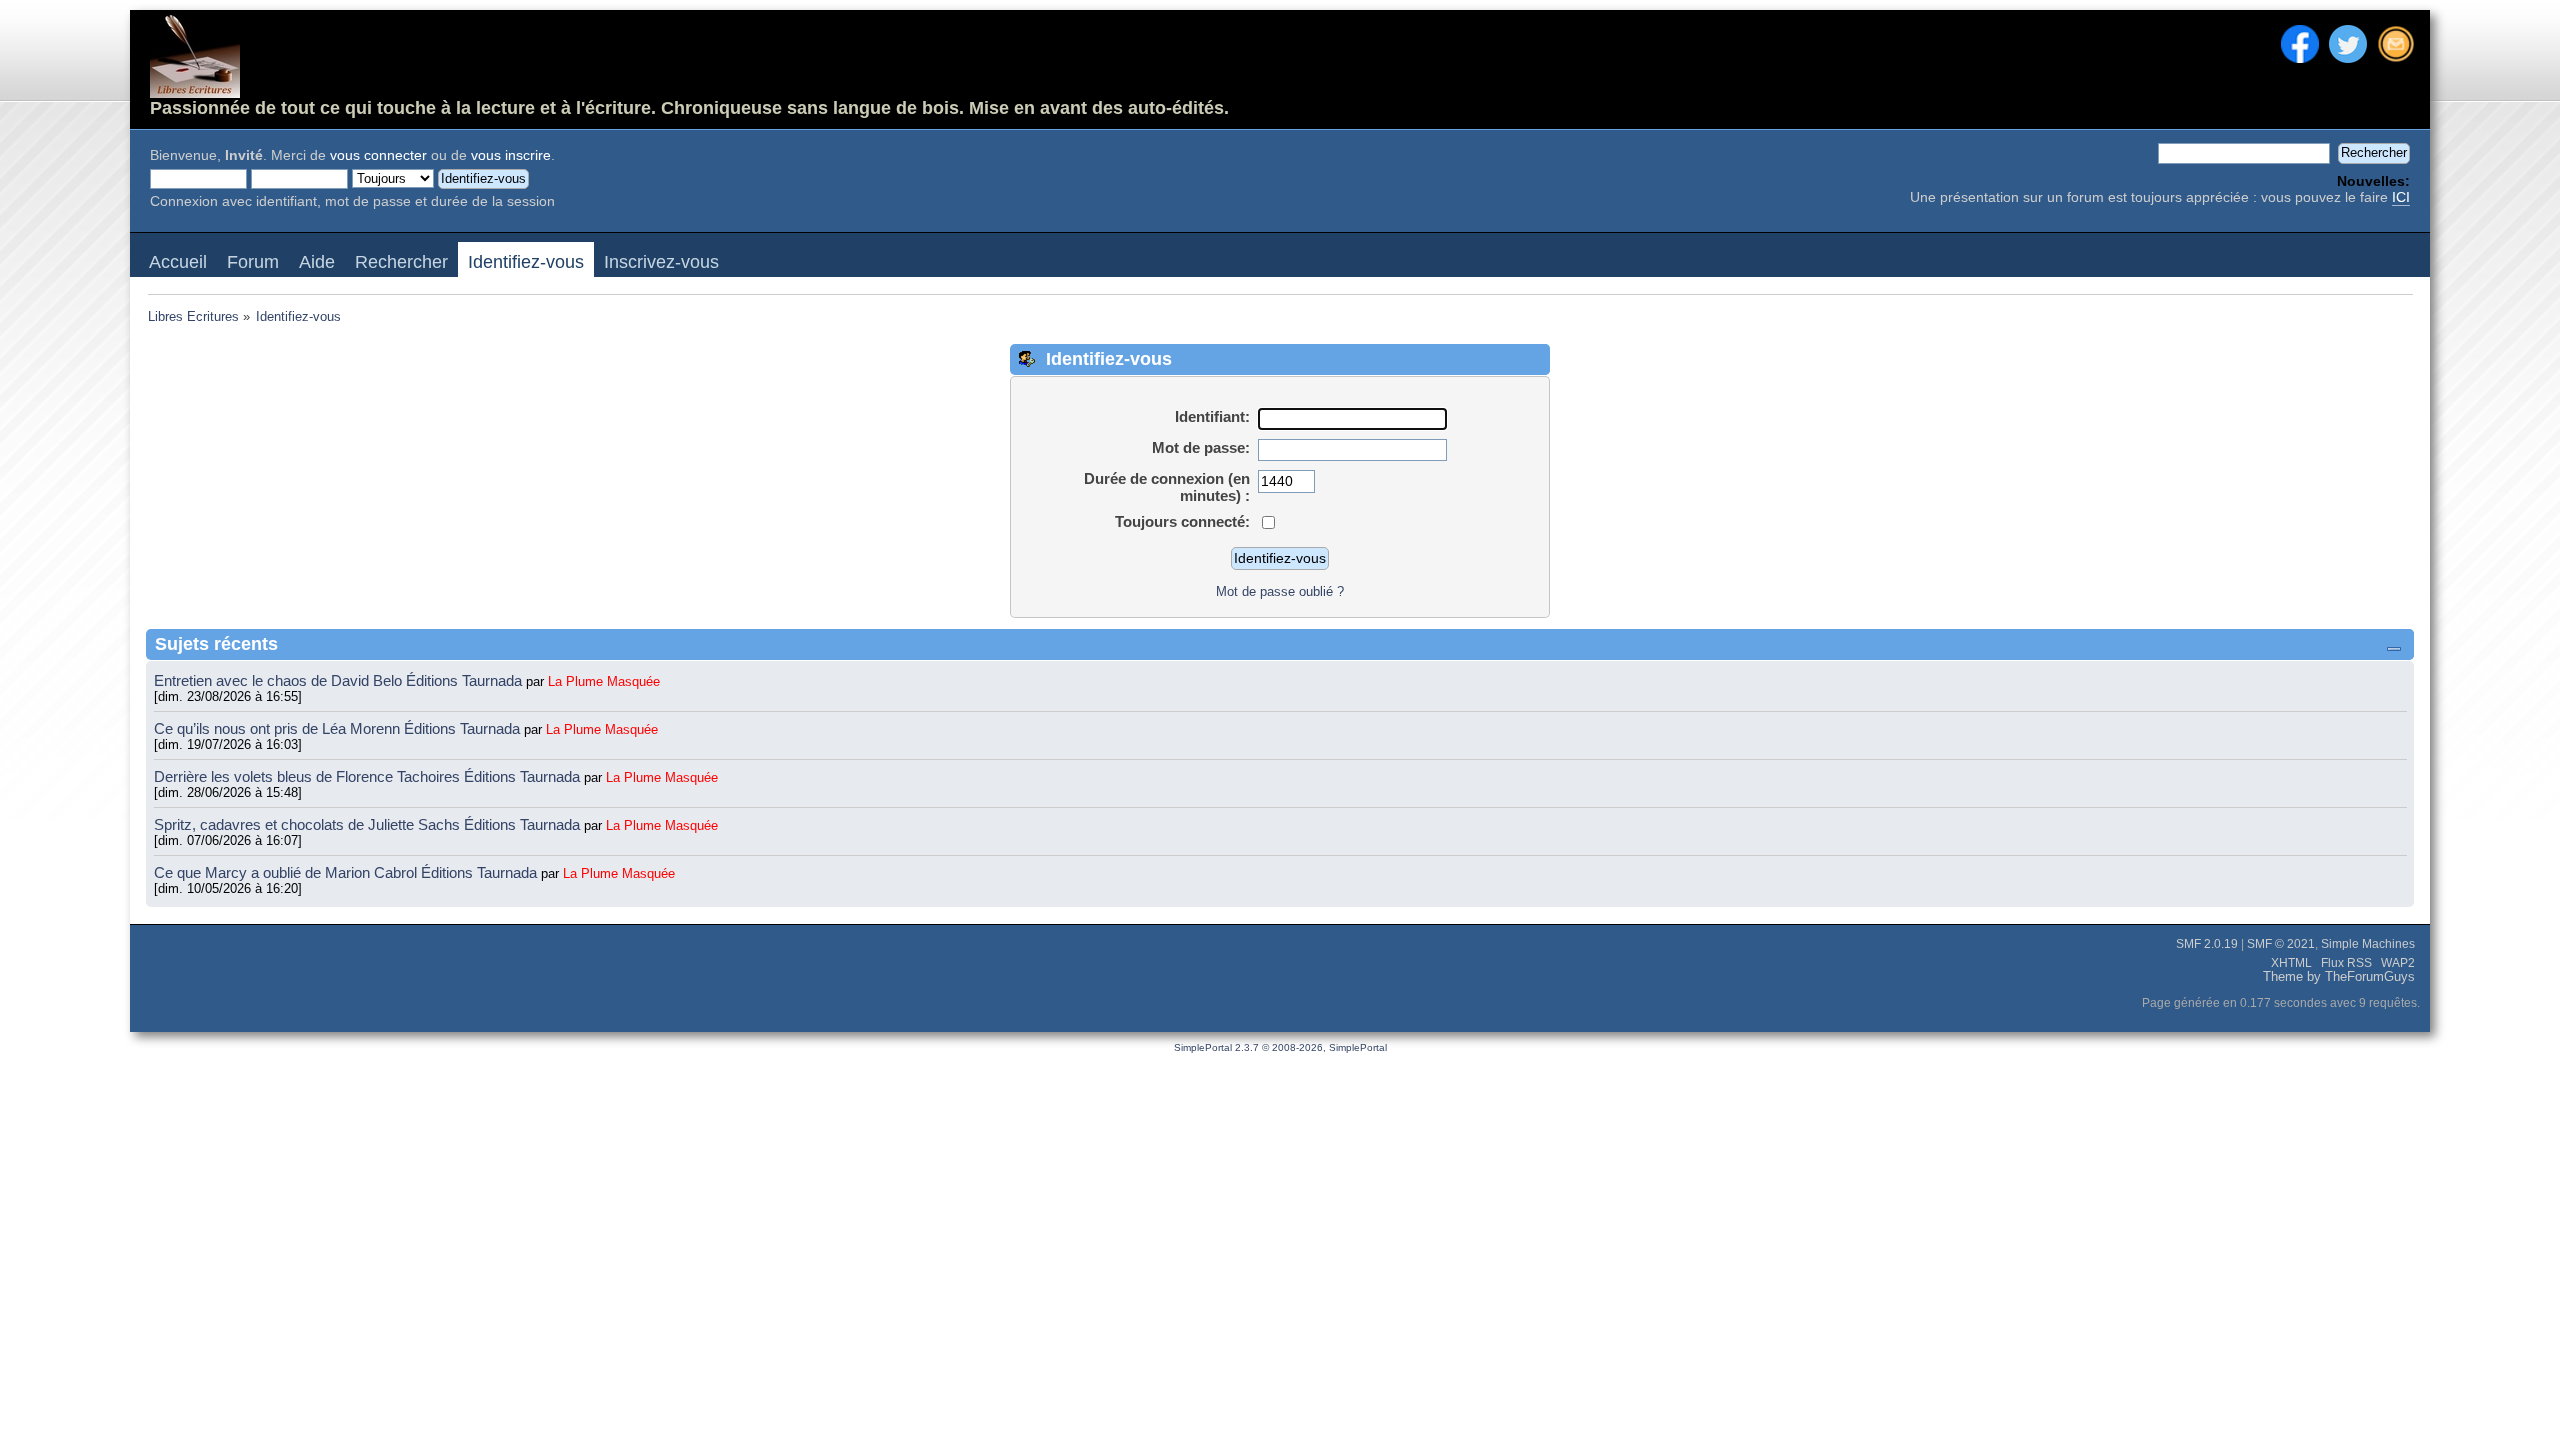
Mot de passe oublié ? (1280, 591)
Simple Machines (2368, 944)
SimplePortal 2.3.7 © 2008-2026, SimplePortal (1280, 1047)
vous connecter (378, 155)
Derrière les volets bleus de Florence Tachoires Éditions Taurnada (369, 776)
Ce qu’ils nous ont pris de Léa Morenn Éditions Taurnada (339, 728)
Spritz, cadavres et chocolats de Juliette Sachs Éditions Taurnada (369, 824)
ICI (2401, 197)
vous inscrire (511, 155)
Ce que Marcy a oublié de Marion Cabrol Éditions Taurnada (347, 872)
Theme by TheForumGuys (2339, 977)
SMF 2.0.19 (2207, 944)
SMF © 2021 (2281, 944)
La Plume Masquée (604, 681)
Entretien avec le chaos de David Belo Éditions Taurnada (340, 680)
